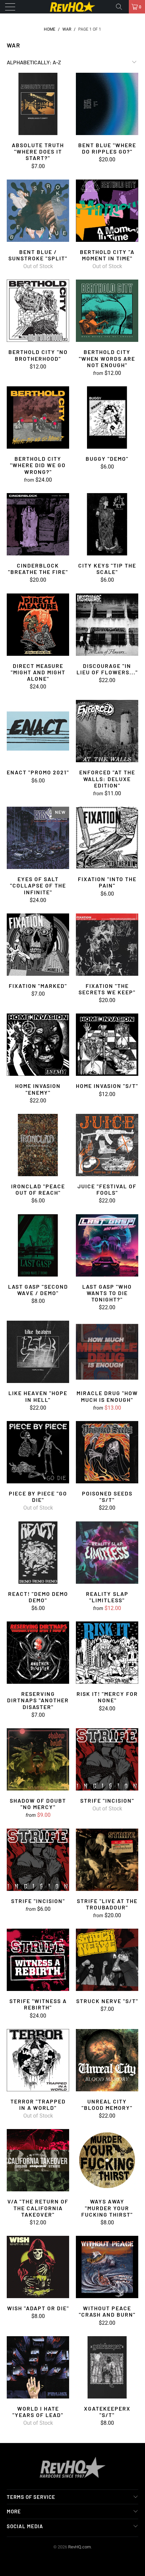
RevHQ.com (79, 2547)
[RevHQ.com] (73, 7)
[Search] (121, 7)
